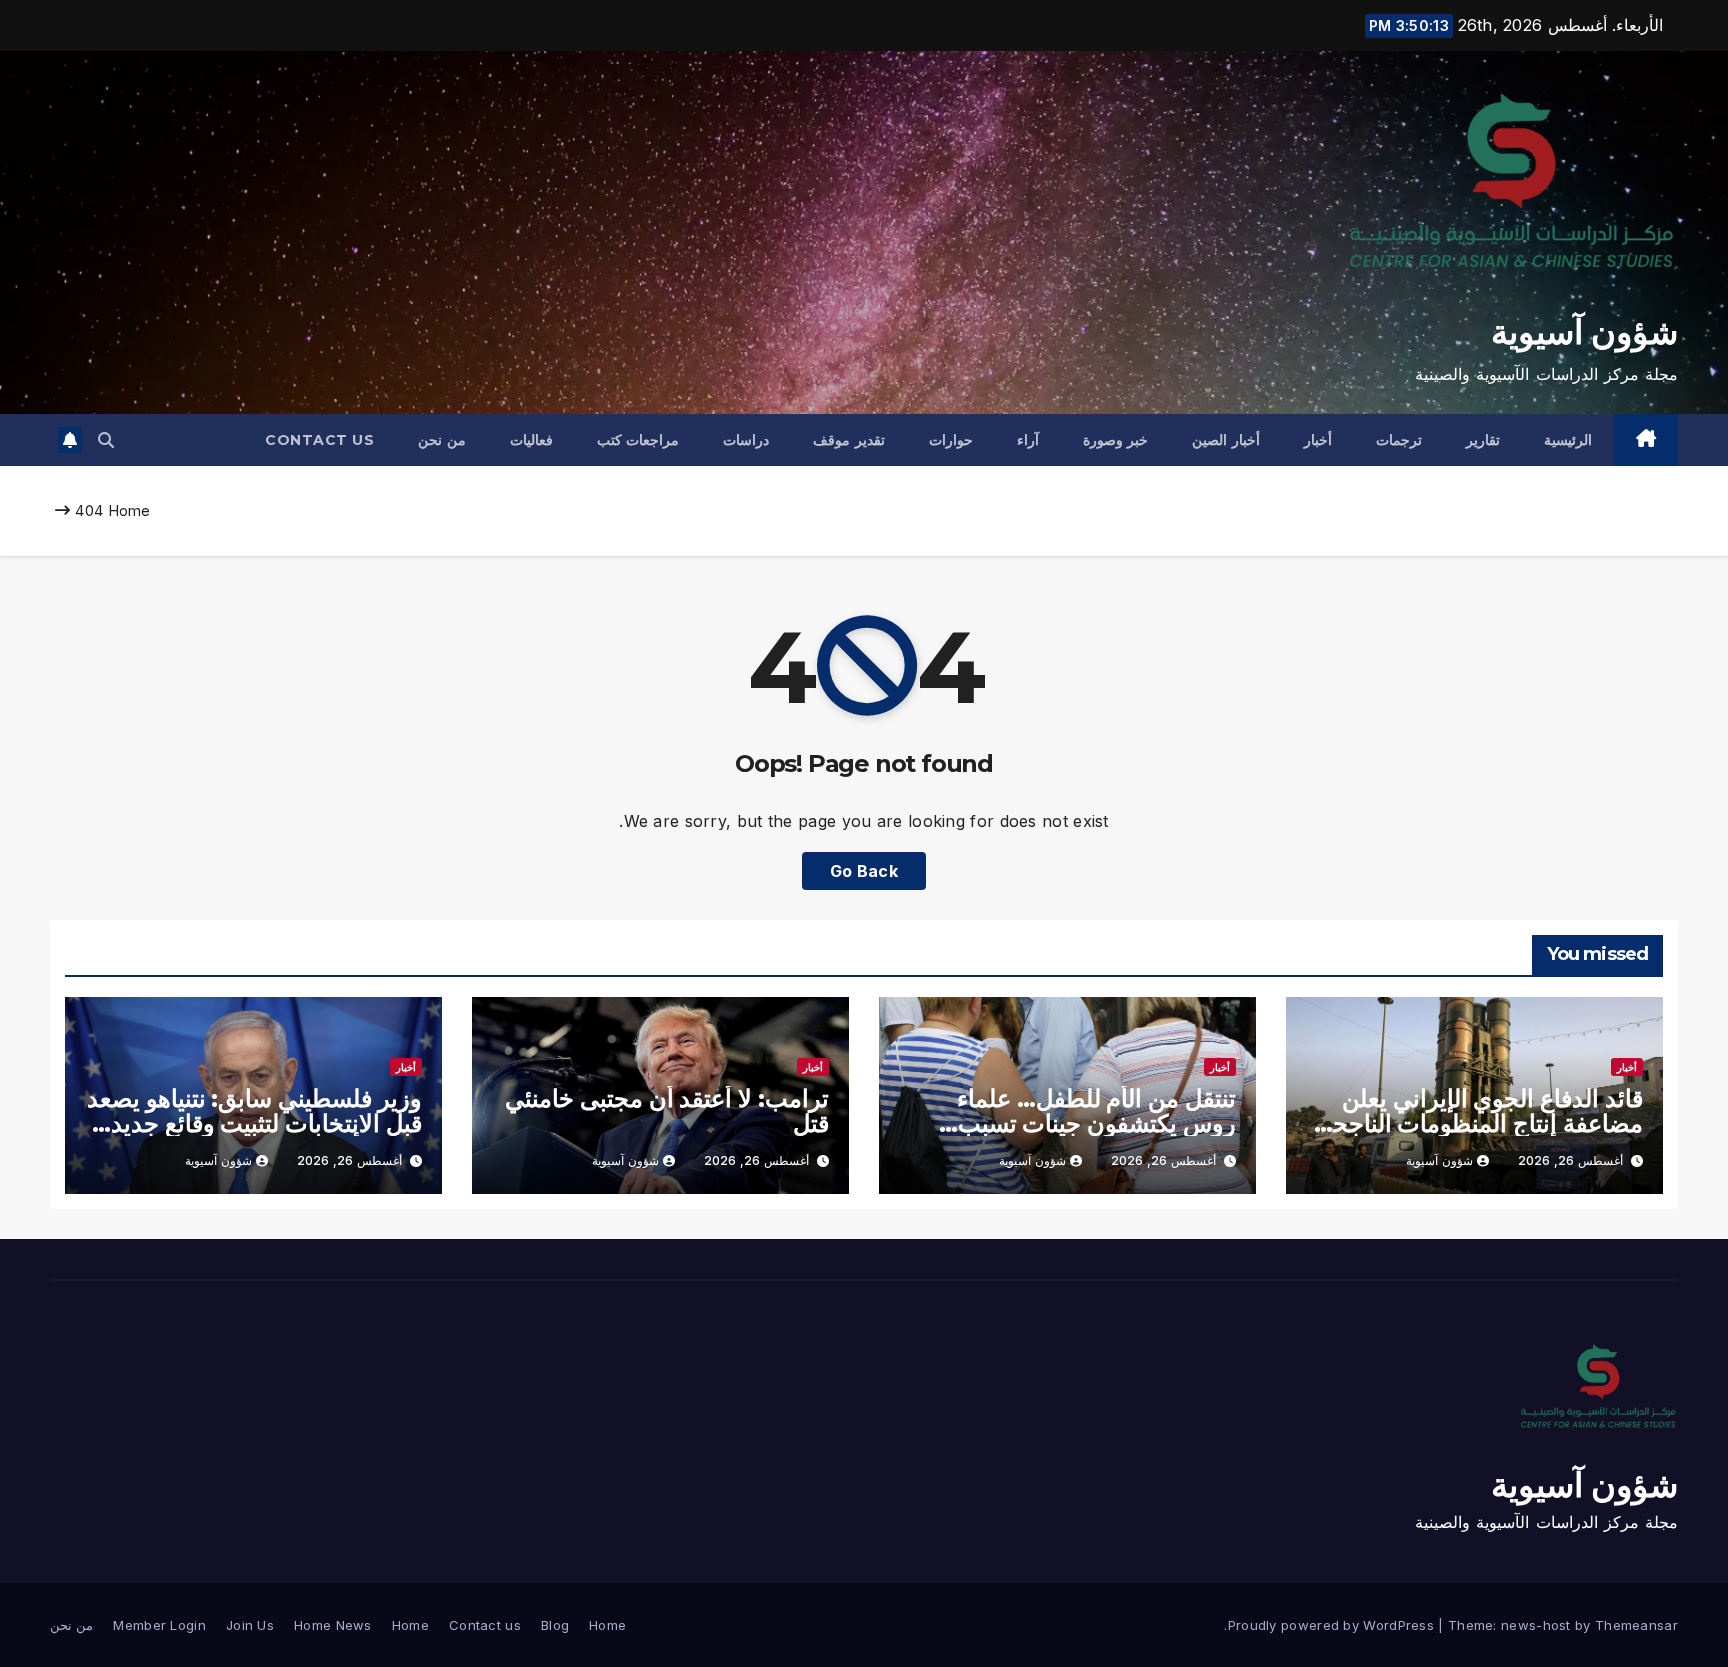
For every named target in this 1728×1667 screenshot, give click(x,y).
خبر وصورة (1116, 440)
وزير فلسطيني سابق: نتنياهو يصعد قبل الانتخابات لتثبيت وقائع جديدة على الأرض (254, 1123)
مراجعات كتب (638, 440)
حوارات (951, 440)
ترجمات (1399, 440)
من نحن (442, 440)
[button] (106, 440)
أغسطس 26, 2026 (1570, 1160)
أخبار (1318, 440)
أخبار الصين (1226, 440)
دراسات (746, 440)
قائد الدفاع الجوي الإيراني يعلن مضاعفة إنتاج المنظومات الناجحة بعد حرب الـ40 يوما (1481, 1123)
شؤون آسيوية (1584, 332)
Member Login (159, 1625)
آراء (1028, 440)
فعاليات (531, 440)
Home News (333, 1625)
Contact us (319, 440)
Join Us (250, 1625)
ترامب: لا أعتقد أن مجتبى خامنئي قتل (667, 1111)
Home (129, 510)
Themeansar (1636, 1625)
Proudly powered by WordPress (1333, 1625)
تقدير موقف (849, 440)
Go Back (864, 871)
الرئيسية (1568, 440)
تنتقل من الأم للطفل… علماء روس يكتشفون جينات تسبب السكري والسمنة (1096, 1123)
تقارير (1483, 440)
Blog (555, 1625)
